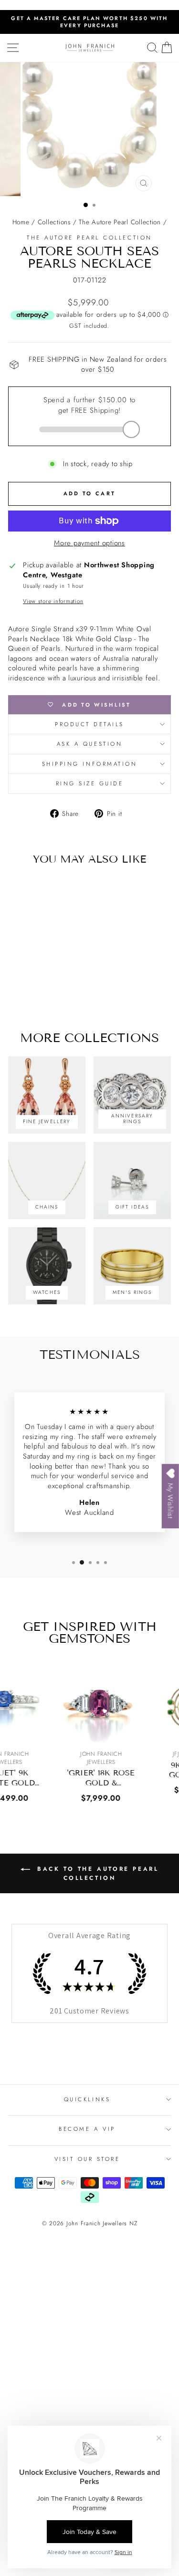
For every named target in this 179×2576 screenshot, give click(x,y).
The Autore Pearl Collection (120, 222)
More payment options (89, 543)
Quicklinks (87, 2099)
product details (89, 724)
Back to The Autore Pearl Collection (96, 1873)
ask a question (89, 744)
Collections (54, 222)
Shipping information (90, 764)
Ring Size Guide (90, 783)
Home (21, 222)
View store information (53, 601)
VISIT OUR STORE (87, 2159)
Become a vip (87, 2129)
